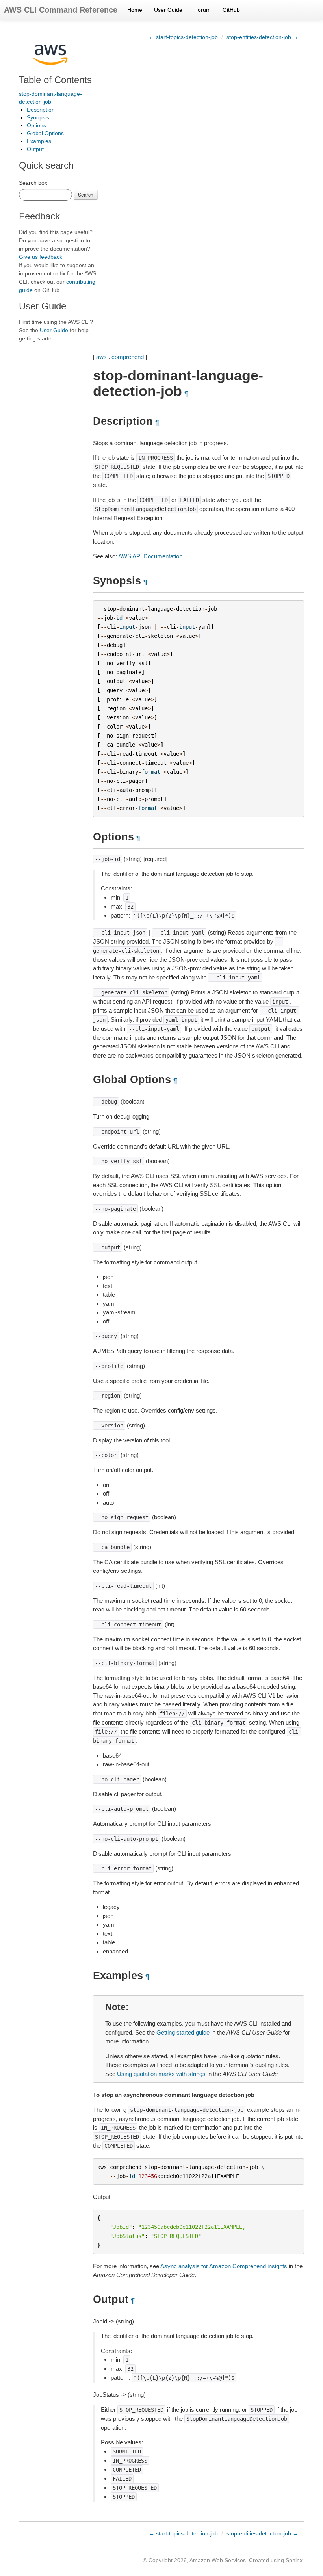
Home (135, 10)
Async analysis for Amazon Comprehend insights (224, 2266)
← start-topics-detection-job (183, 37)
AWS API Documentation (150, 556)
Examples (39, 141)
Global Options (45, 133)
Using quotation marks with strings (161, 2074)
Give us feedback (41, 257)
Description (41, 110)
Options (36, 125)
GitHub (231, 10)
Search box (33, 183)
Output (35, 149)
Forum (202, 10)
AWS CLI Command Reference (61, 10)
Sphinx (294, 2560)
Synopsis (38, 117)
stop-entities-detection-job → (262, 37)
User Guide (168, 10)
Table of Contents (55, 80)
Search (86, 194)
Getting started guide (183, 2032)
